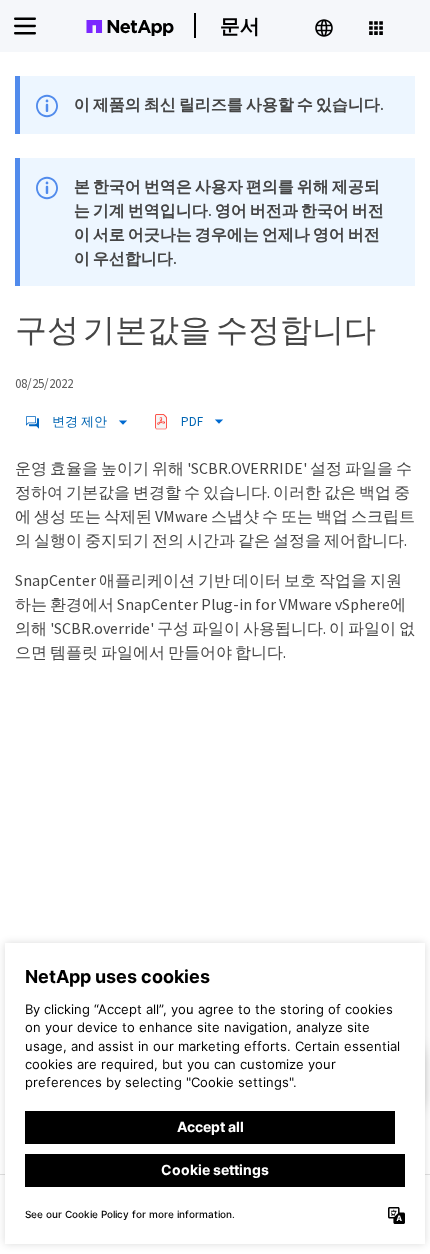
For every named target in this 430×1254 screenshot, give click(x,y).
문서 (240, 25)
